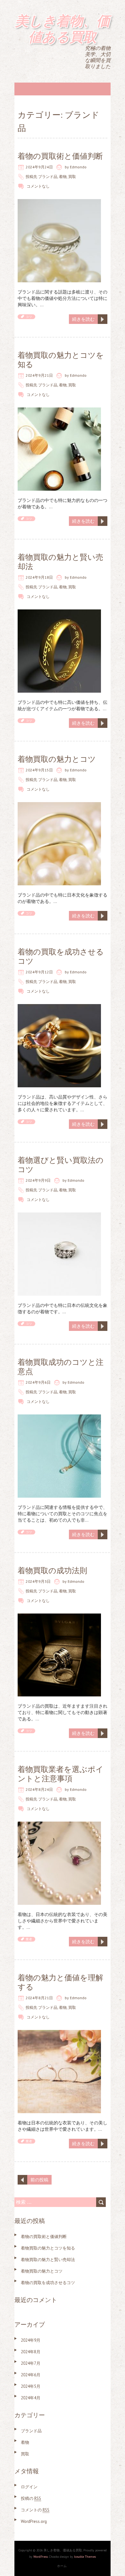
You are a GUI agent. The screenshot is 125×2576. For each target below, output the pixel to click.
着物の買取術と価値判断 (60, 156)
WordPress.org (34, 2521)
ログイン (29, 2487)
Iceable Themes (85, 2557)
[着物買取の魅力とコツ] (59, 805)
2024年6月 (31, 2375)
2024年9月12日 (39, 972)
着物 (63, 177)
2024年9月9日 (38, 1180)
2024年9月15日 (39, 770)
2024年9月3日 (38, 1581)
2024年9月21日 (39, 375)
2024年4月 (31, 2398)
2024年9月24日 (39, 167)
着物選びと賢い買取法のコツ (61, 1165)
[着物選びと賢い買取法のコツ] (59, 1216)
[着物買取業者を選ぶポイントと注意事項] (59, 1825)
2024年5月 (31, 2386)
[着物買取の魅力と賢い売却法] (59, 613)
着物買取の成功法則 (52, 1570)
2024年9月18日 (39, 577)
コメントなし (38, 186)
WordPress (41, 2557)
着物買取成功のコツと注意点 (61, 1367)
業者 (29, 1939)
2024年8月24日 (39, 1789)
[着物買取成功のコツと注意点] (59, 1418)
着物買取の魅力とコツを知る (61, 360)
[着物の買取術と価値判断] (59, 202)
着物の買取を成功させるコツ (61, 956)
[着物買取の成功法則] (59, 1617)
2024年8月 (31, 2352)
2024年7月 (31, 2363)
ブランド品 (48, 177)
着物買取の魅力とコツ (57, 759)
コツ (29, 317)
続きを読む (83, 319)
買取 (72, 177)
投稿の (31, 2498)
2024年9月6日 (38, 1382)
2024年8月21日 (39, 1998)
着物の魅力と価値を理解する (60, 1982)
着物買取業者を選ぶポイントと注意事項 (61, 1774)
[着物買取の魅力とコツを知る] (59, 411)
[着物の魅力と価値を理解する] (59, 2033)
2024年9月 (31, 2340)
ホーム (62, 2566)
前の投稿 (39, 2180)
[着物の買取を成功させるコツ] (59, 1007)
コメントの (35, 2510)
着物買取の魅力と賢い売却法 (60, 562)
